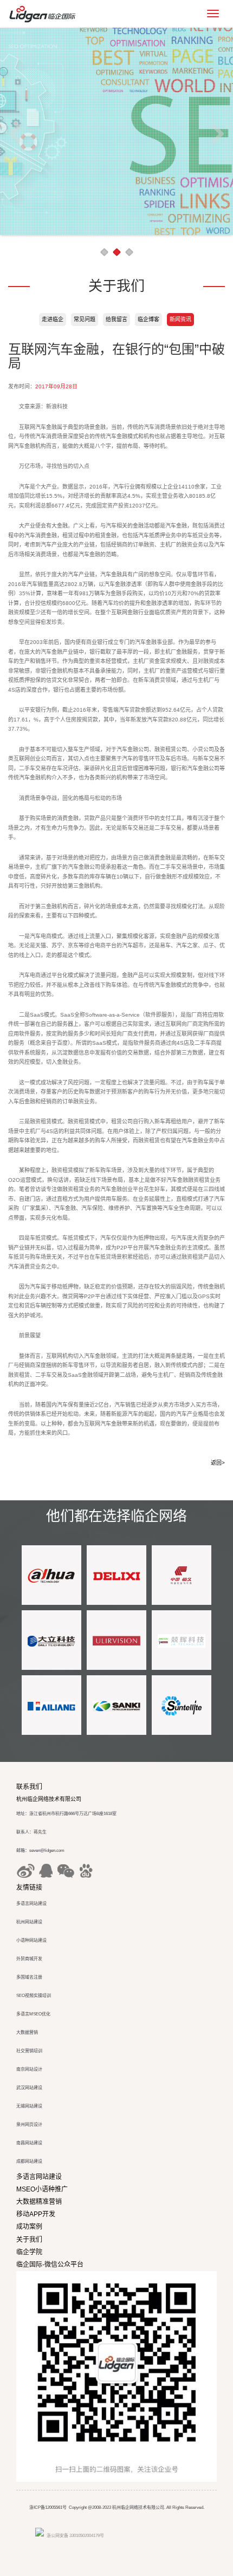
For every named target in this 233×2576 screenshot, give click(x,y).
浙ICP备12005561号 (48, 2507)
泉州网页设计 (29, 2125)
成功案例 (29, 2227)
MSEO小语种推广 (42, 2189)
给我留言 (116, 319)
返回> (218, 1463)
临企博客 (148, 319)
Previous (15, 133)
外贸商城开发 (29, 1959)
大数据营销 (27, 2032)
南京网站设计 (29, 2069)
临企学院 (29, 2252)
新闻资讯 (180, 319)
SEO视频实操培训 (34, 1996)
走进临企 (53, 319)
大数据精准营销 (39, 2202)
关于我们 (29, 2240)
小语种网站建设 (31, 1940)
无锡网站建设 (29, 2106)
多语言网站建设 (31, 1904)
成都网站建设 (29, 2161)
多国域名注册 (29, 1977)
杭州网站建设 (29, 1922)
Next (218, 133)
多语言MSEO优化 (33, 2014)
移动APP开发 (36, 2214)
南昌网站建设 (29, 2143)
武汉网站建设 (29, 2088)
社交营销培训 (29, 2051)
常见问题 (85, 319)
